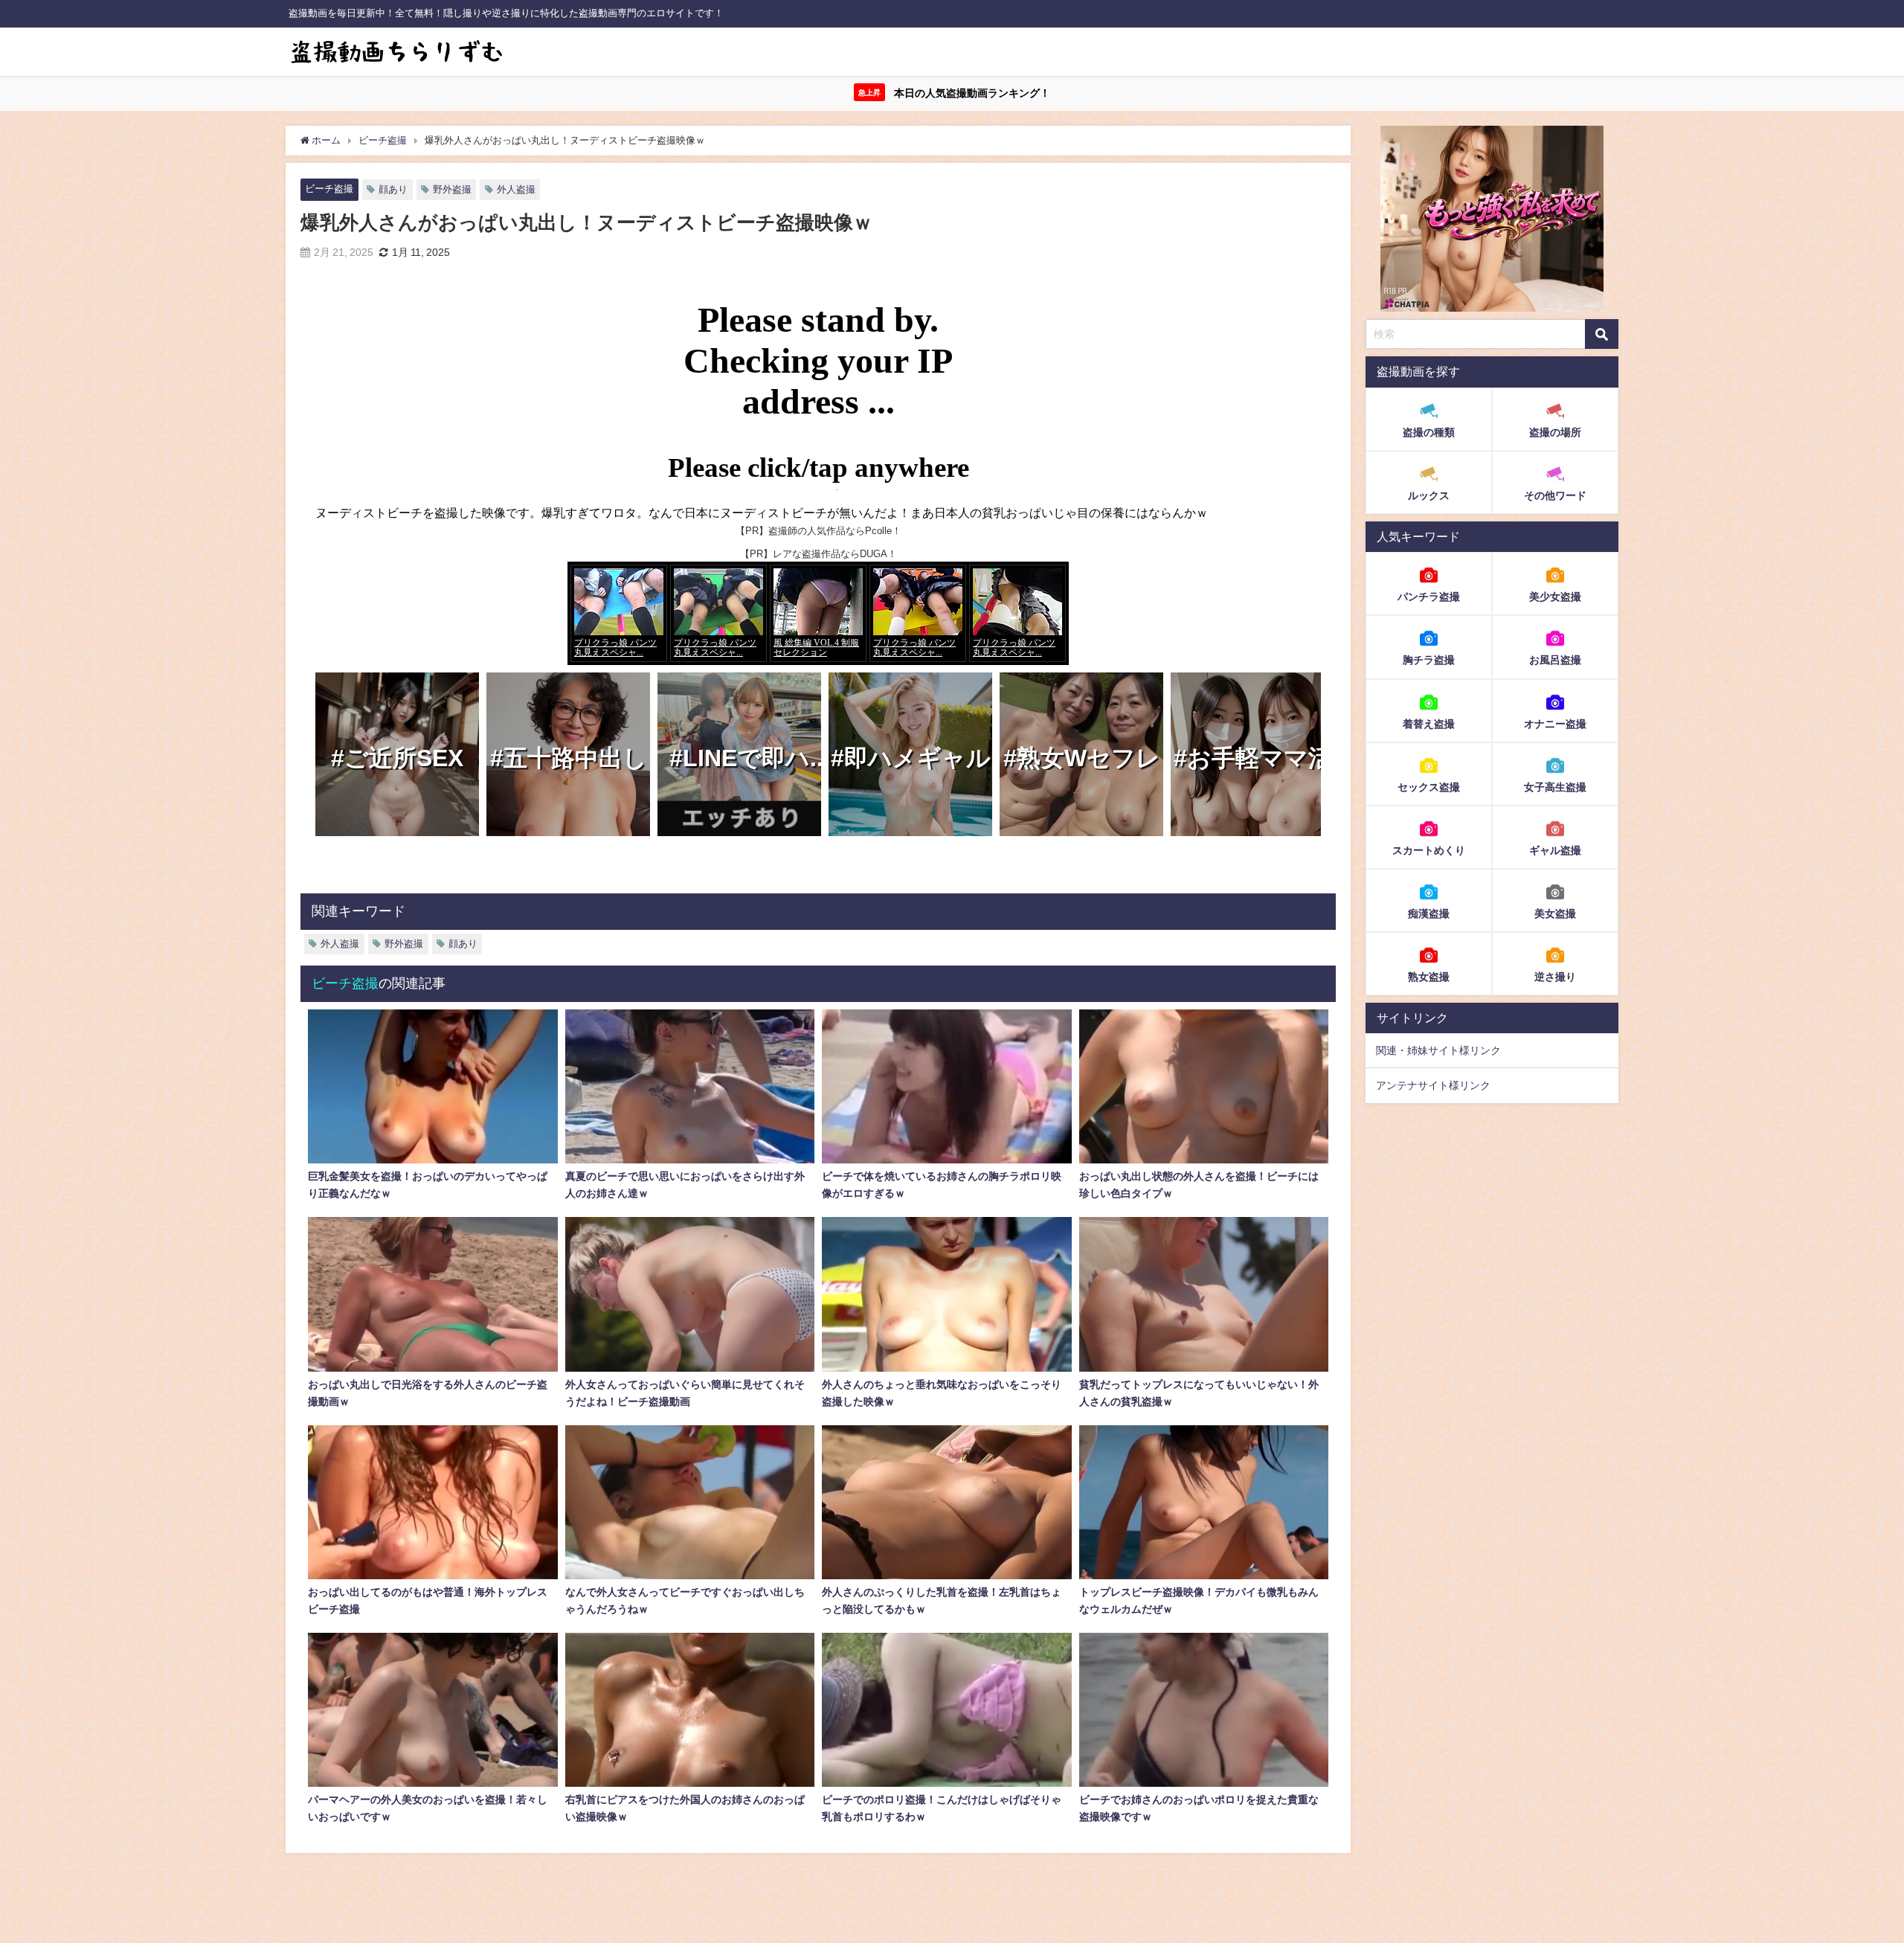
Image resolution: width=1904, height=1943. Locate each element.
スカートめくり (1429, 850)
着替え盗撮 (1429, 723)
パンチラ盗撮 (1429, 597)
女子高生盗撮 (1555, 786)
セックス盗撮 (1429, 786)
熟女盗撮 (1429, 976)
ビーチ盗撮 (329, 189)
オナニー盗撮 (1555, 723)
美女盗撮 (1555, 913)
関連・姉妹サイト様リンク (1438, 1050)
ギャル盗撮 (1555, 850)
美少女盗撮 (1555, 597)
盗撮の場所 (1555, 432)
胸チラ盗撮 (1429, 660)
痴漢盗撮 (1429, 913)
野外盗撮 (452, 189)
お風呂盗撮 (1555, 660)
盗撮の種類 (1429, 432)
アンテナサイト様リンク (1433, 1085)
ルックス (1429, 495)
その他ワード (1555, 495)
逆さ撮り (1555, 976)
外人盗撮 (516, 189)
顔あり (393, 189)
